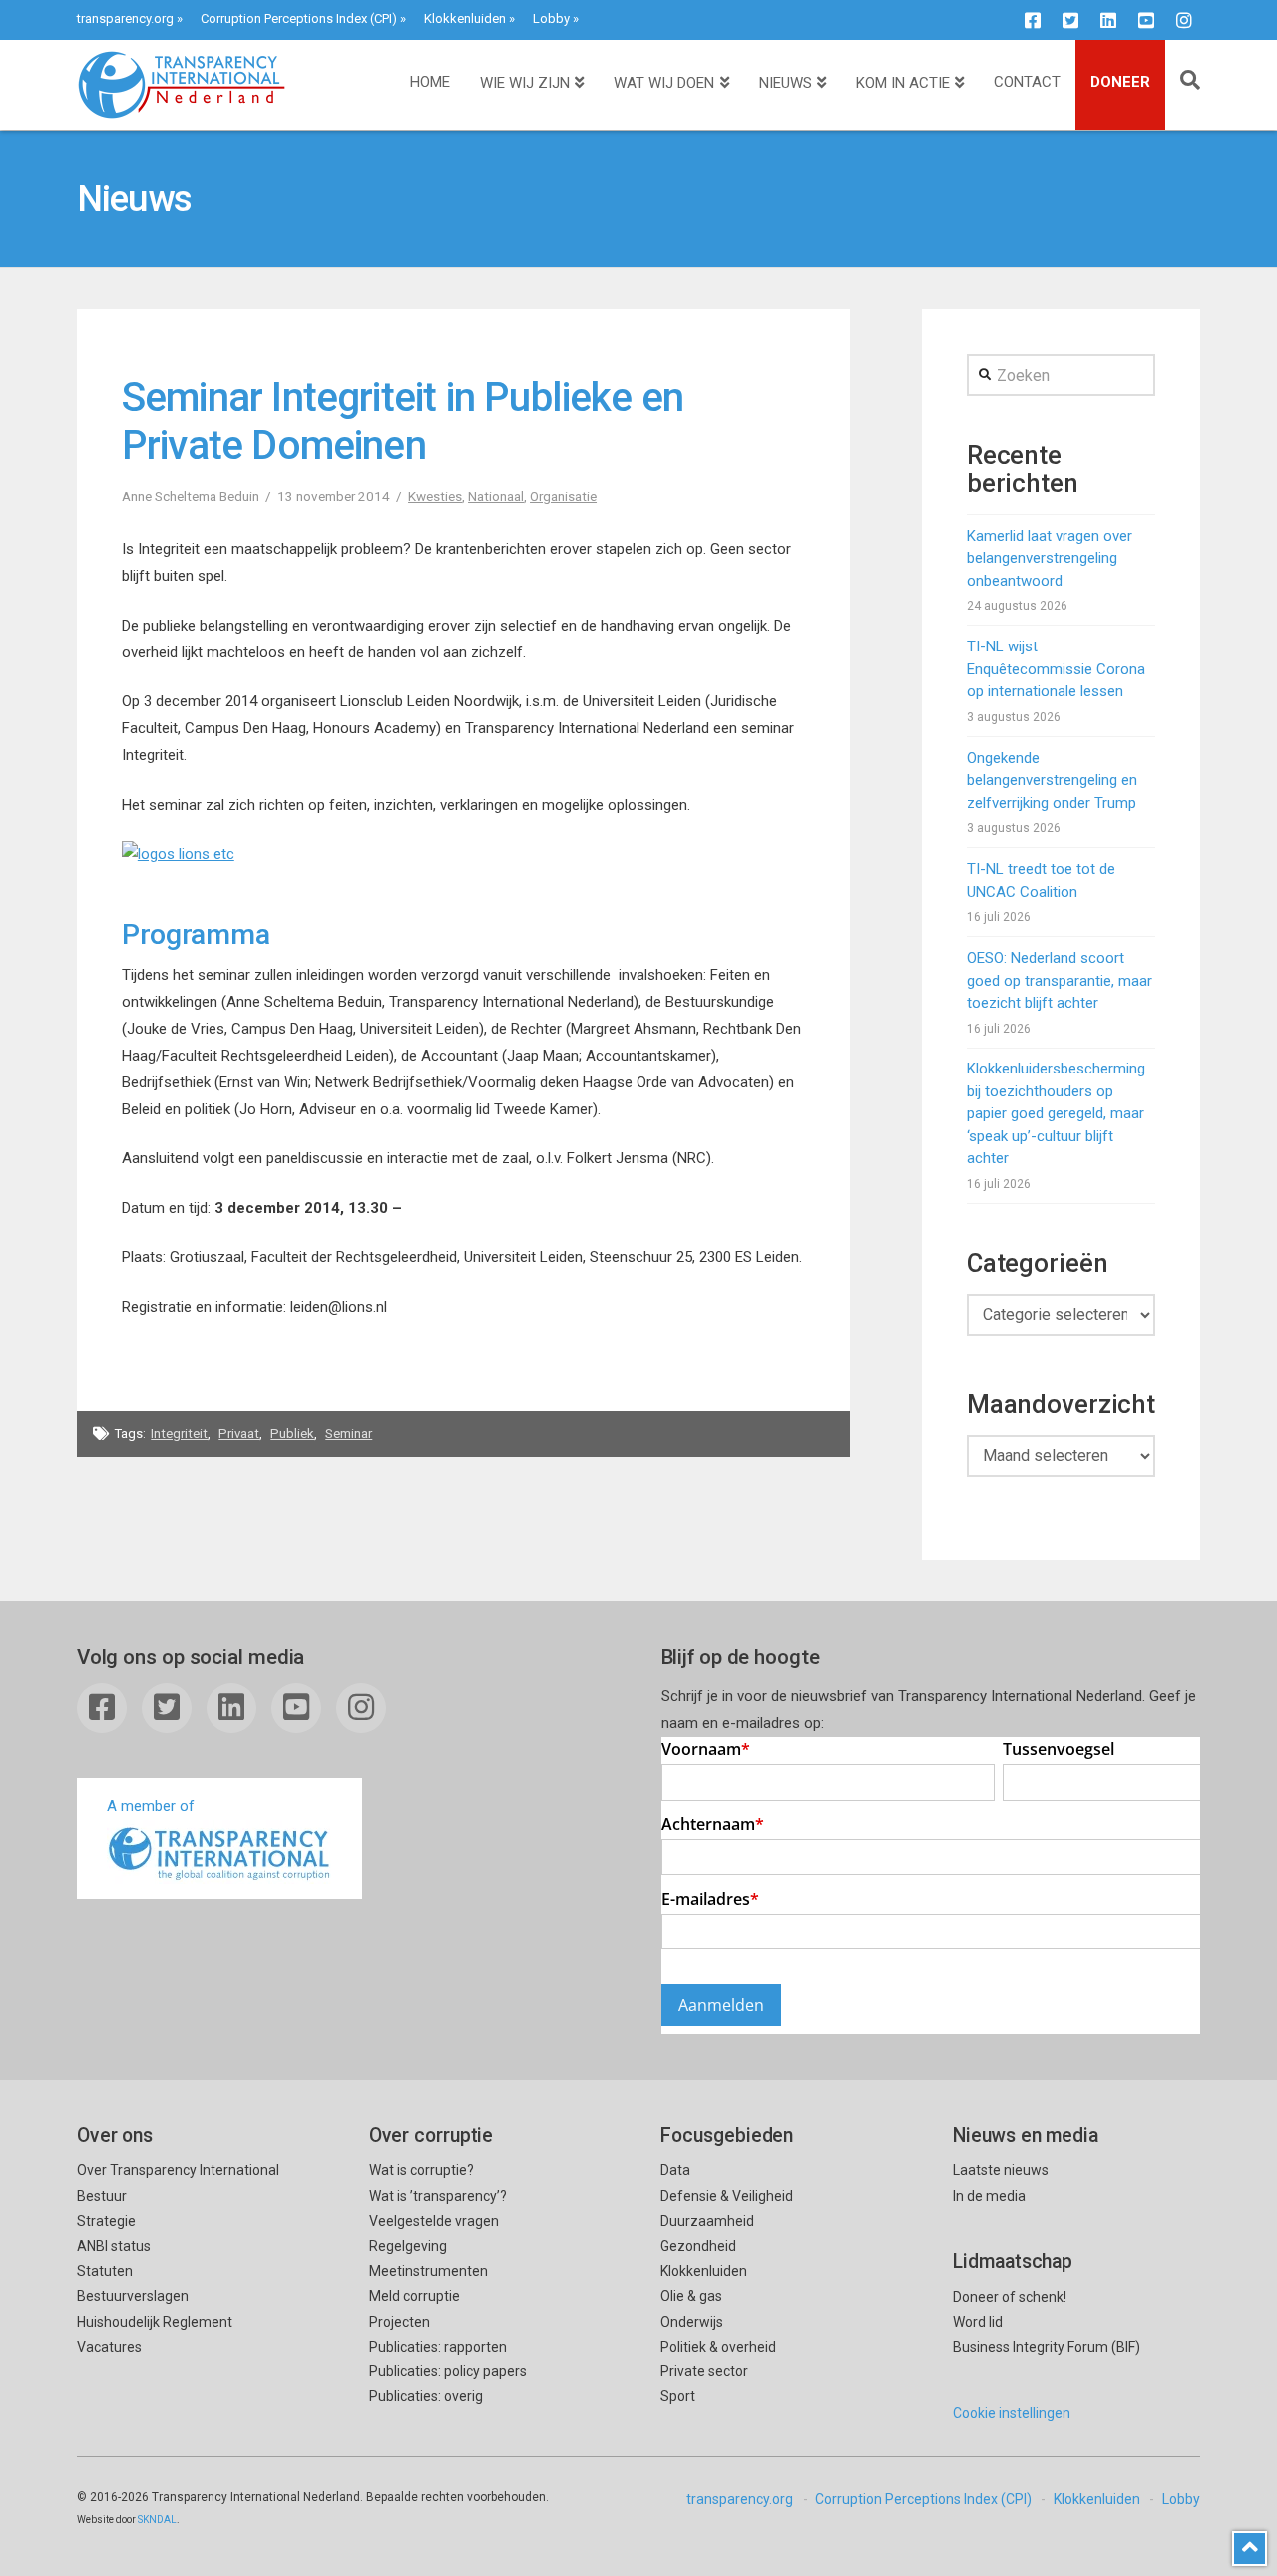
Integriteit (179, 1433)
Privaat (239, 1433)
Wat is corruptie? (422, 2170)
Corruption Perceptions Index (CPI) (299, 18)
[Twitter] (1070, 20)
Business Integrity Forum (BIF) (1047, 2347)
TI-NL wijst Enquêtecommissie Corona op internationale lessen (1056, 669)
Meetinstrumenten (428, 2271)
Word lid (978, 2322)
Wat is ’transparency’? (438, 2196)
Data (675, 2170)
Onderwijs (692, 2322)
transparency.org (125, 18)
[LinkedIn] (1108, 20)
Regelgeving (408, 2246)
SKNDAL (157, 2520)
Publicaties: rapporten (438, 2347)
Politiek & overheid (718, 2347)
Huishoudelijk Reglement (155, 2322)
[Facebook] (1033, 20)
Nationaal (496, 496)
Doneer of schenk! (1010, 2297)
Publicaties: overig (426, 2396)
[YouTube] (1146, 20)
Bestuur (102, 2196)
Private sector (704, 2371)
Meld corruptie (415, 2296)
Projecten (400, 2322)
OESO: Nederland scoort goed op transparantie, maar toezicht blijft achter (1060, 980)
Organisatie (563, 496)
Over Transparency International (178, 2170)
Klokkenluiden (465, 18)
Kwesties (435, 496)
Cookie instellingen (1012, 2413)
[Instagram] (1184, 20)
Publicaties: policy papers (448, 2371)
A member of (151, 1806)
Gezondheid (698, 2246)
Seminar (349, 1433)
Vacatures (109, 2347)
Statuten (105, 2271)
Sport (678, 2396)
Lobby (551, 18)
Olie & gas (691, 2296)
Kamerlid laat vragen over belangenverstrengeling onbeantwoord (1050, 558)
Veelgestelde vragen (434, 2221)
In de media (989, 2196)
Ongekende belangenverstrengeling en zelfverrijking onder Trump (1052, 781)
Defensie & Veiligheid (727, 2196)
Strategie (106, 2221)
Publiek (292, 1433)
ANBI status (114, 2246)
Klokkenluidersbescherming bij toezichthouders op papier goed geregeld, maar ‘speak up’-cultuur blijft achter (1056, 1113)
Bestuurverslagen (133, 2296)
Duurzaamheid (707, 2221)
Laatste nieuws (1001, 2170)
